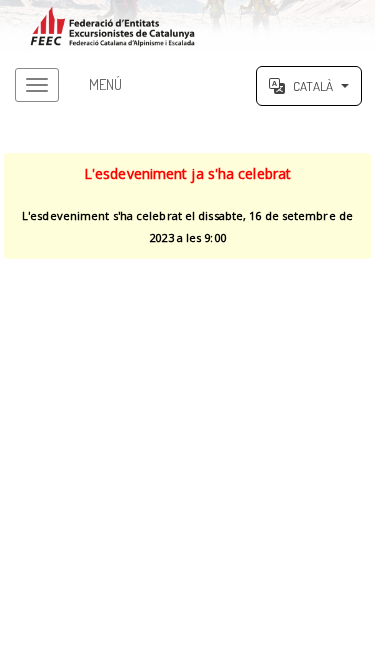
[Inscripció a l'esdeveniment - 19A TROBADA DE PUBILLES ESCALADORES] (187, 26)
